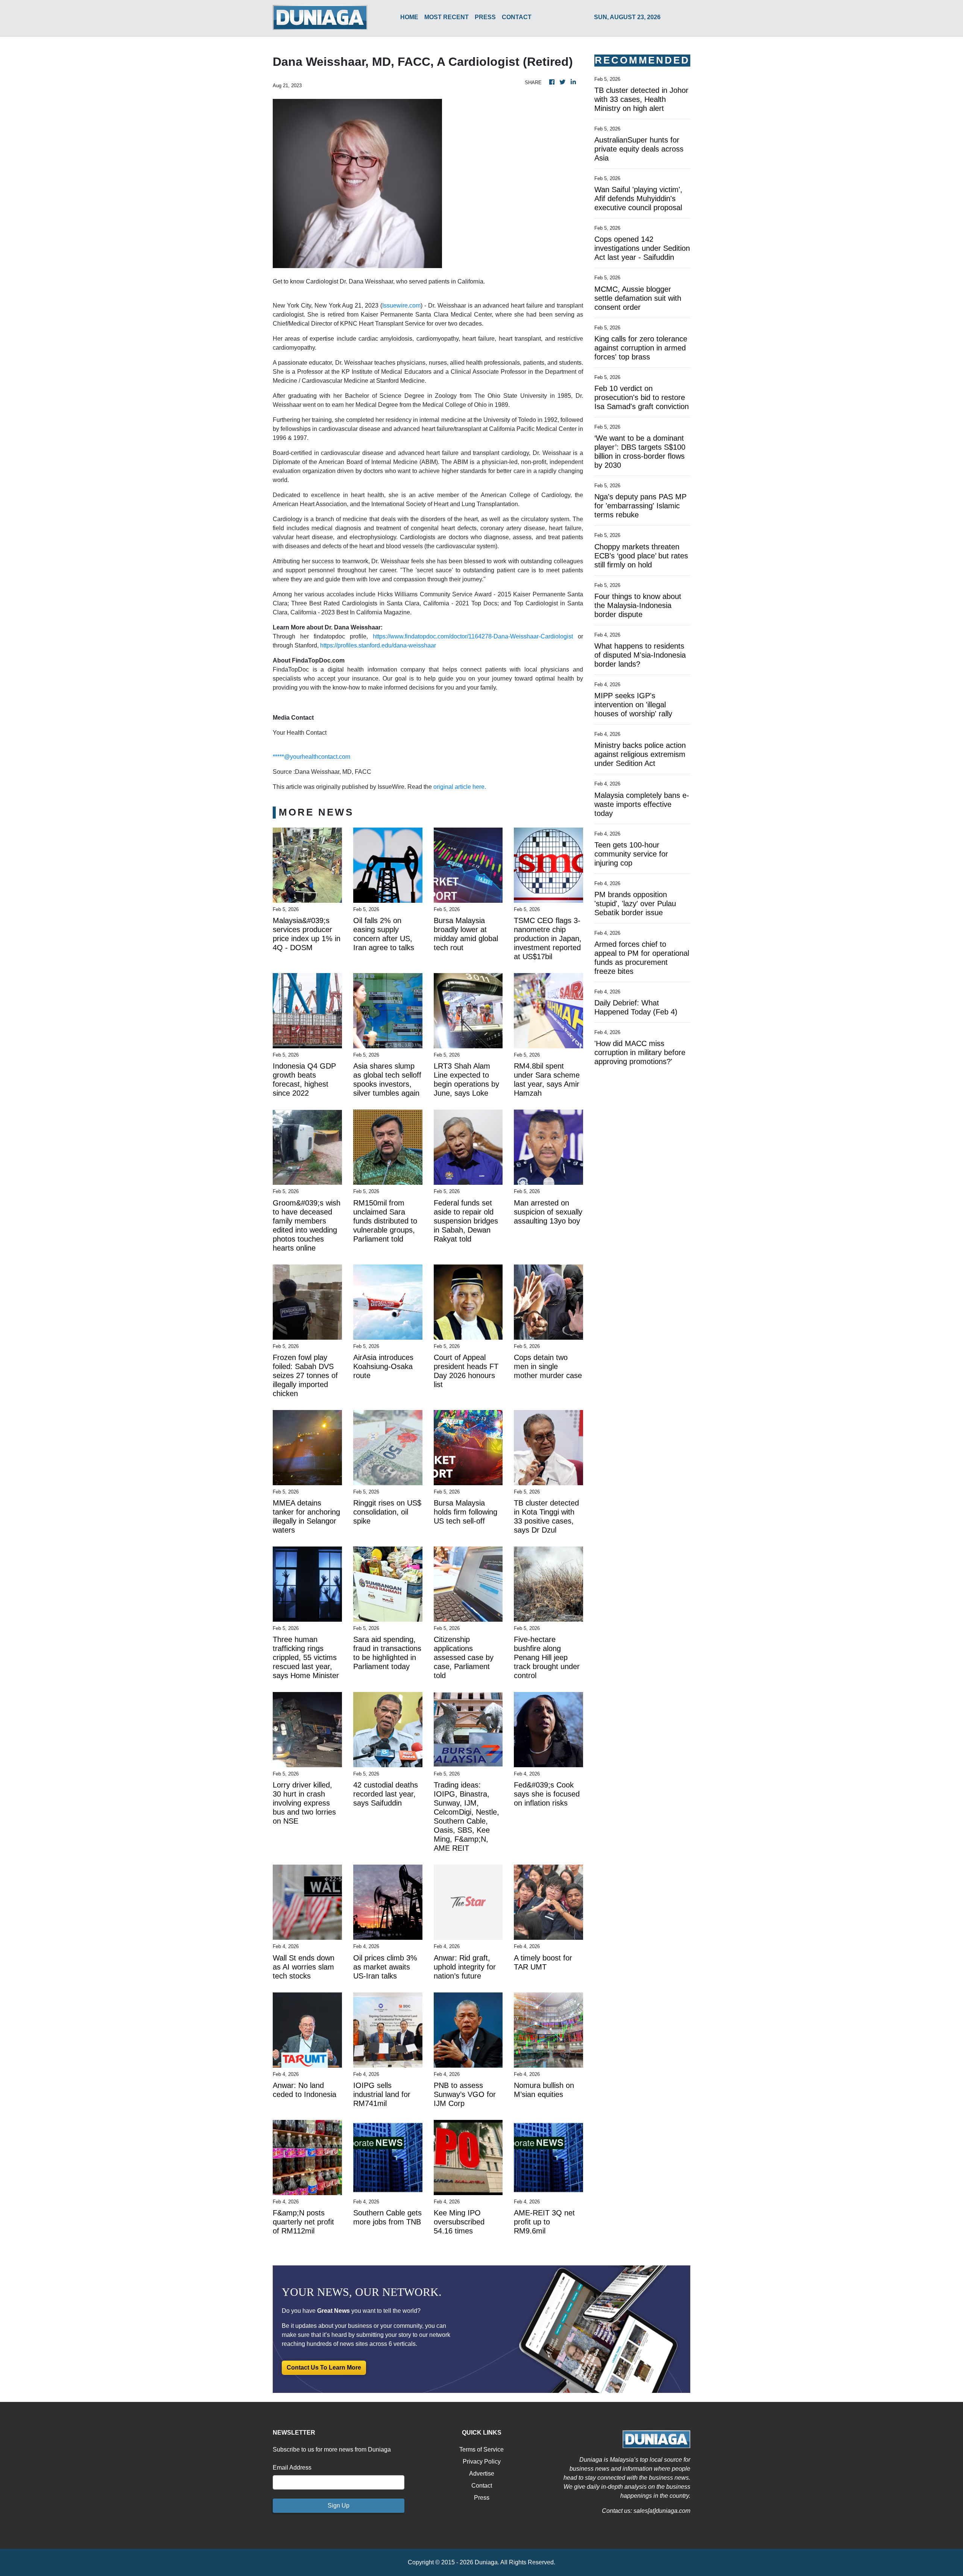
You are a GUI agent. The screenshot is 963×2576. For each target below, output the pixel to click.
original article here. (460, 787)
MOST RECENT (447, 17)
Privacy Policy (482, 2462)
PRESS (485, 17)
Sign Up (339, 2505)
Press (482, 2498)
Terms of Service (481, 2449)
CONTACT (517, 17)
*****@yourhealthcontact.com (311, 757)
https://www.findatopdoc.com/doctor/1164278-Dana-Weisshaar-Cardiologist (473, 636)
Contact (482, 2486)
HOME (409, 17)
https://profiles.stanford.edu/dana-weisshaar (378, 645)
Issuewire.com (401, 306)
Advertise (482, 2474)
